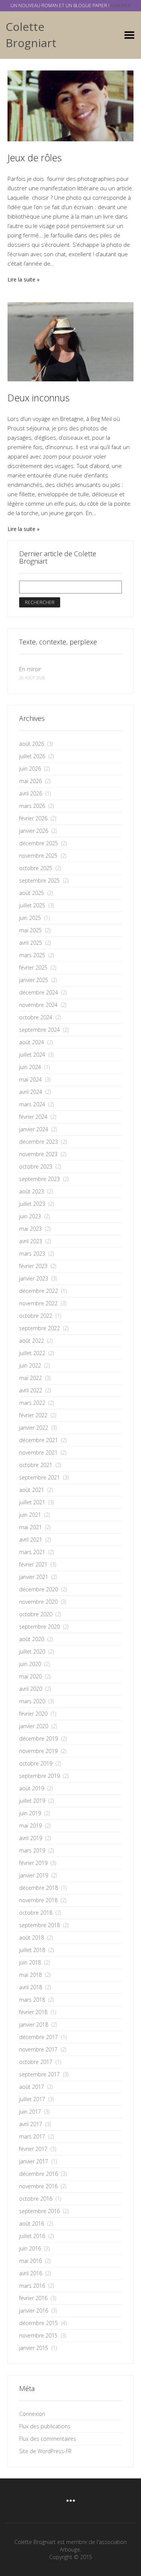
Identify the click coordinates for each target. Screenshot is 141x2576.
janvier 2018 (34, 2025)
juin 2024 (30, 1067)
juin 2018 (30, 1962)
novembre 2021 (38, 1452)
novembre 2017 (38, 2049)
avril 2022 (31, 1390)
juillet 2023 (32, 1204)
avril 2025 (31, 943)
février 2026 (33, 818)
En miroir (30, 669)
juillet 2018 (32, 1950)
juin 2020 (30, 1664)
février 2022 (33, 1415)
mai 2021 (30, 1527)
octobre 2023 (36, 1166)
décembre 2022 (39, 1291)
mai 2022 (30, 1378)
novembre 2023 (38, 1154)
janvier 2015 (34, 2348)
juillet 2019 (32, 1801)
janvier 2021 (34, 1577)
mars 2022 (32, 1403)
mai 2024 (30, 1079)
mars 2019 (32, 1850)
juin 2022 (30, 1365)
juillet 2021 (32, 1502)
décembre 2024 (39, 992)
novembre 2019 (38, 1751)
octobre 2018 (36, 1913)
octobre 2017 (36, 2062)
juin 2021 (30, 1515)
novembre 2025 (38, 856)
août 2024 (32, 1042)
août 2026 (32, 744)
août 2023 (32, 1191)
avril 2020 (31, 1689)
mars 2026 (32, 806)
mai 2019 (30, 1826)
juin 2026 (30, 769)
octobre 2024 (36, 1017)
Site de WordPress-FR (45, 2451)
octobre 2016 (36, 2199)
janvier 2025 (34, 980)
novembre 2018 (38, 1900)
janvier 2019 (34, 1875)
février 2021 (33, 1564)
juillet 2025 (32, 905)
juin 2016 (30, 2248)
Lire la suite (21, 279)
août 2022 (32, 1341)
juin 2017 (30, 2112)
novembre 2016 (38, 2186)
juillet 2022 (32, 1353)
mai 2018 (30, 1975)
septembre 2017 (39, 2074)
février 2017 (33, 2149)
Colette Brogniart (31, 35)
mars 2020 (32, 1701)
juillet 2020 (32, 1651)
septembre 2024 (39, 1030)
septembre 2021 (39, 1477)
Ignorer (121, 5)
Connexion (32, 2414)
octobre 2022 (36, 1316)
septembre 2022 (39, 1328)
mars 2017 (32, 2136)
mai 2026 (30, 781)
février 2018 (33, 2012)
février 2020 (33, 1714)
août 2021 (32, 1490)
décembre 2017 (39, 2037)
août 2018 (32, 1937)
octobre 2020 (36, 1614)
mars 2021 (32, 1552)
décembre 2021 (39, 1440)
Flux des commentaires (48, 2439)
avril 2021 (31, 1540)
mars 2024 (32, 1104)
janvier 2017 (34, 2161)
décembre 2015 (39, 2323)
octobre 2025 (36, 868)
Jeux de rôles (35, 158)
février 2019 (33, 1863)
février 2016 (33, 2298)
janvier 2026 (34, 831)
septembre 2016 (39, 2211)
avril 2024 (31, 1092)
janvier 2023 (34, 1278)
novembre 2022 (38, 1303)
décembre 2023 (39, 1142)
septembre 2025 (39, 880)
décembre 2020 (39, 1589)
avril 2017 (31, 2124)
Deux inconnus (39, 398)
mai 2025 (30, 930)
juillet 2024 (32, 1055)
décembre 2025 (39, 843)
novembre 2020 (38, 1602)
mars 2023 (32, 1254)
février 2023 (33, 1266)
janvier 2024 (34, 1129)
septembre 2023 (39, 1179)
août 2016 (32, 2223)
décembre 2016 (39, 2174)
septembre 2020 (39, 1627)
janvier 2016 (34, 2311)
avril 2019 (31, 1838)
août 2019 (32, 1788)
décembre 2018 (39, 1888)
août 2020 (32, 1639)
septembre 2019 (39, 1776)
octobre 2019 (36, 1763)
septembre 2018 (39, 1925)
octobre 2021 (36, 1465)
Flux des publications (45, 2426)
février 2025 (33, 968)
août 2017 (32, 2087)
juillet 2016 (32, 2236)
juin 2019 (30, 1813)
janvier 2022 (34, 1428)
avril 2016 (31, 2273)
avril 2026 (31, 793)
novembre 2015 (38, 2335)
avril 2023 (31, 1241)
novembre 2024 (38, 1005)
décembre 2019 (39, 1738)
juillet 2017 (32, 2099)
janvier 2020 (34, 1726)
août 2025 (32, 893)
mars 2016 (32, 2286)
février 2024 (33, 1117)
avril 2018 (31, 1987)
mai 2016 (30, 2261)
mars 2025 (32, 955)
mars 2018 (32, 2000)
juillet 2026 (32, 756)
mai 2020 (30, 1676)
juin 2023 (30, 1216)
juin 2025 (30, 918)
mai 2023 (30, 1229)
